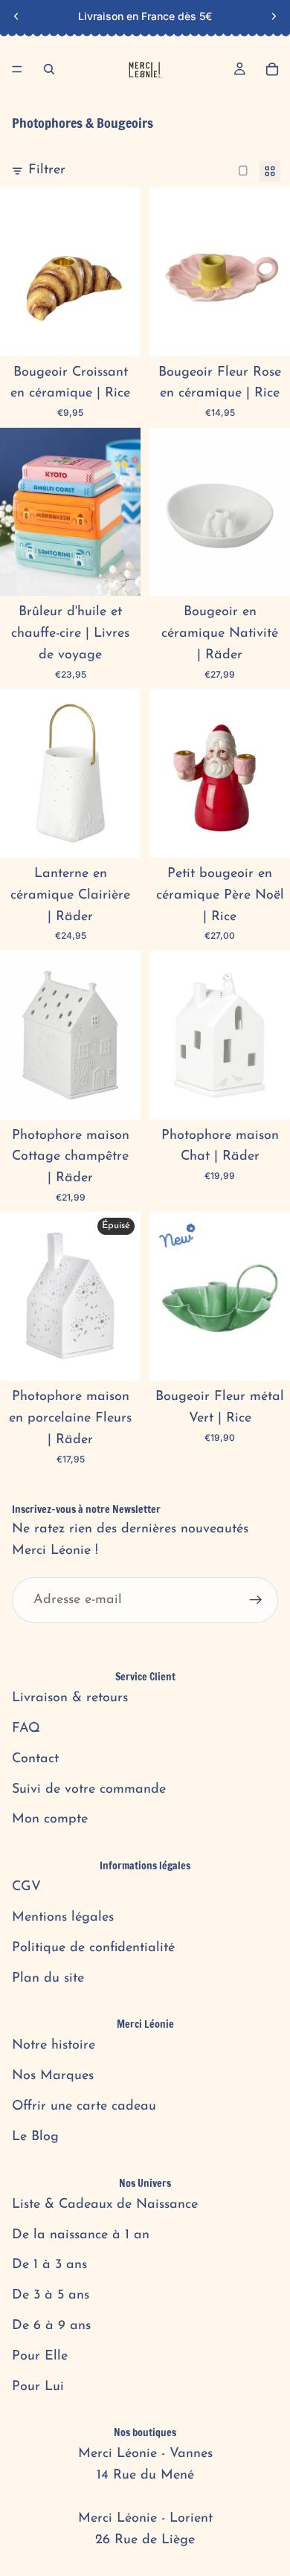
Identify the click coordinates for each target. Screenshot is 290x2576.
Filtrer (47, 170)
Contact (35, 1759)
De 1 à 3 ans (49, 2265)
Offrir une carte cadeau (84, 2107)
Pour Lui (38, 2387)
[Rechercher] (49, 69)
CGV (26, 1887)
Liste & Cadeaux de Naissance (105, 2205)
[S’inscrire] (256, 1600)
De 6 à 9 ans (51, 2326)
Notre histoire (54, 2046)
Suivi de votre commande (89, 1790)
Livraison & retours (70, 1698)
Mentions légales (63, 1918)
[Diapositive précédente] (16, 16)
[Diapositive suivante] (274, 16)
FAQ (26, 1729)
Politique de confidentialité (93, 1948)
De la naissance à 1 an (81, 2235)
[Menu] (17, 69)
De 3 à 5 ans (51, 2296)
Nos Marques (53, 2076)
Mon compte (50, 1819)
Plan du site (48, 1979)
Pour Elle (40, 2357)
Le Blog (35, 2137)
